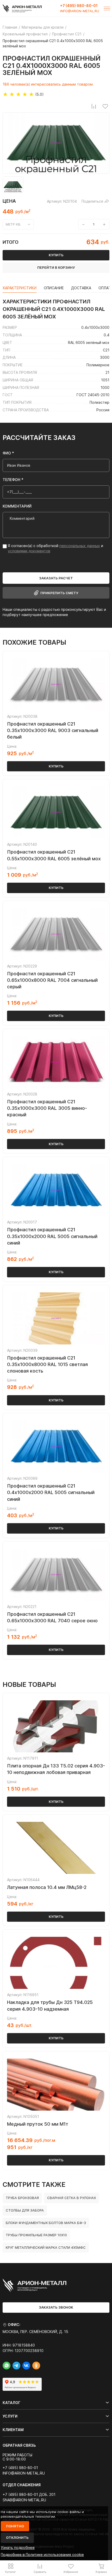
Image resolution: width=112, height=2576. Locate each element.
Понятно (15, 2526)
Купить (56, 766)
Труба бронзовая (22, 2198)
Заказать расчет (56, 578)
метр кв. (13, 224)
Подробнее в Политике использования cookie (42, 2555)
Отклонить (17, 2537)
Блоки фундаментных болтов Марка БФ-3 (46, 2223)
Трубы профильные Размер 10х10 (36, 2235)
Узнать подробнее (18, 2548)
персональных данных (80, 546)
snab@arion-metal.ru (24, 2500)
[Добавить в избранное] (105, 106)
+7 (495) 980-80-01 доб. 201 (29, 2495)
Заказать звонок (56, 2307)
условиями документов (29, 551)
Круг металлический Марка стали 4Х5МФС (46, 2247)
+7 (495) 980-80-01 (79, 6)
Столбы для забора (25, 2210)
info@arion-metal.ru (80, 11)
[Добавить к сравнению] (94, 106)
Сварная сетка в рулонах (71, 2198)
